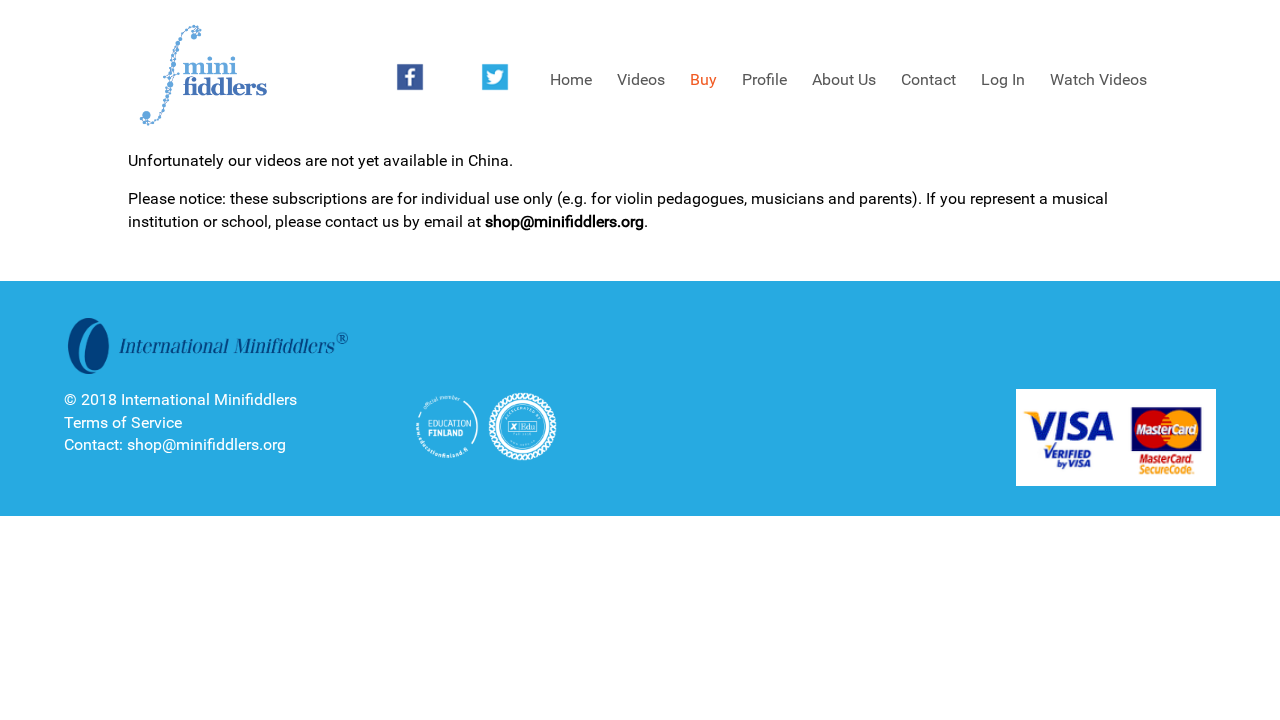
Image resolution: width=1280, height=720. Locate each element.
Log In (1003, 79)
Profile (764, 79)
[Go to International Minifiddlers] (203, 76)
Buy (703, 79)
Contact (928, 79)
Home (571, 79)
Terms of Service (123, 422)
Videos (641, 79)
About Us (844, 79)
